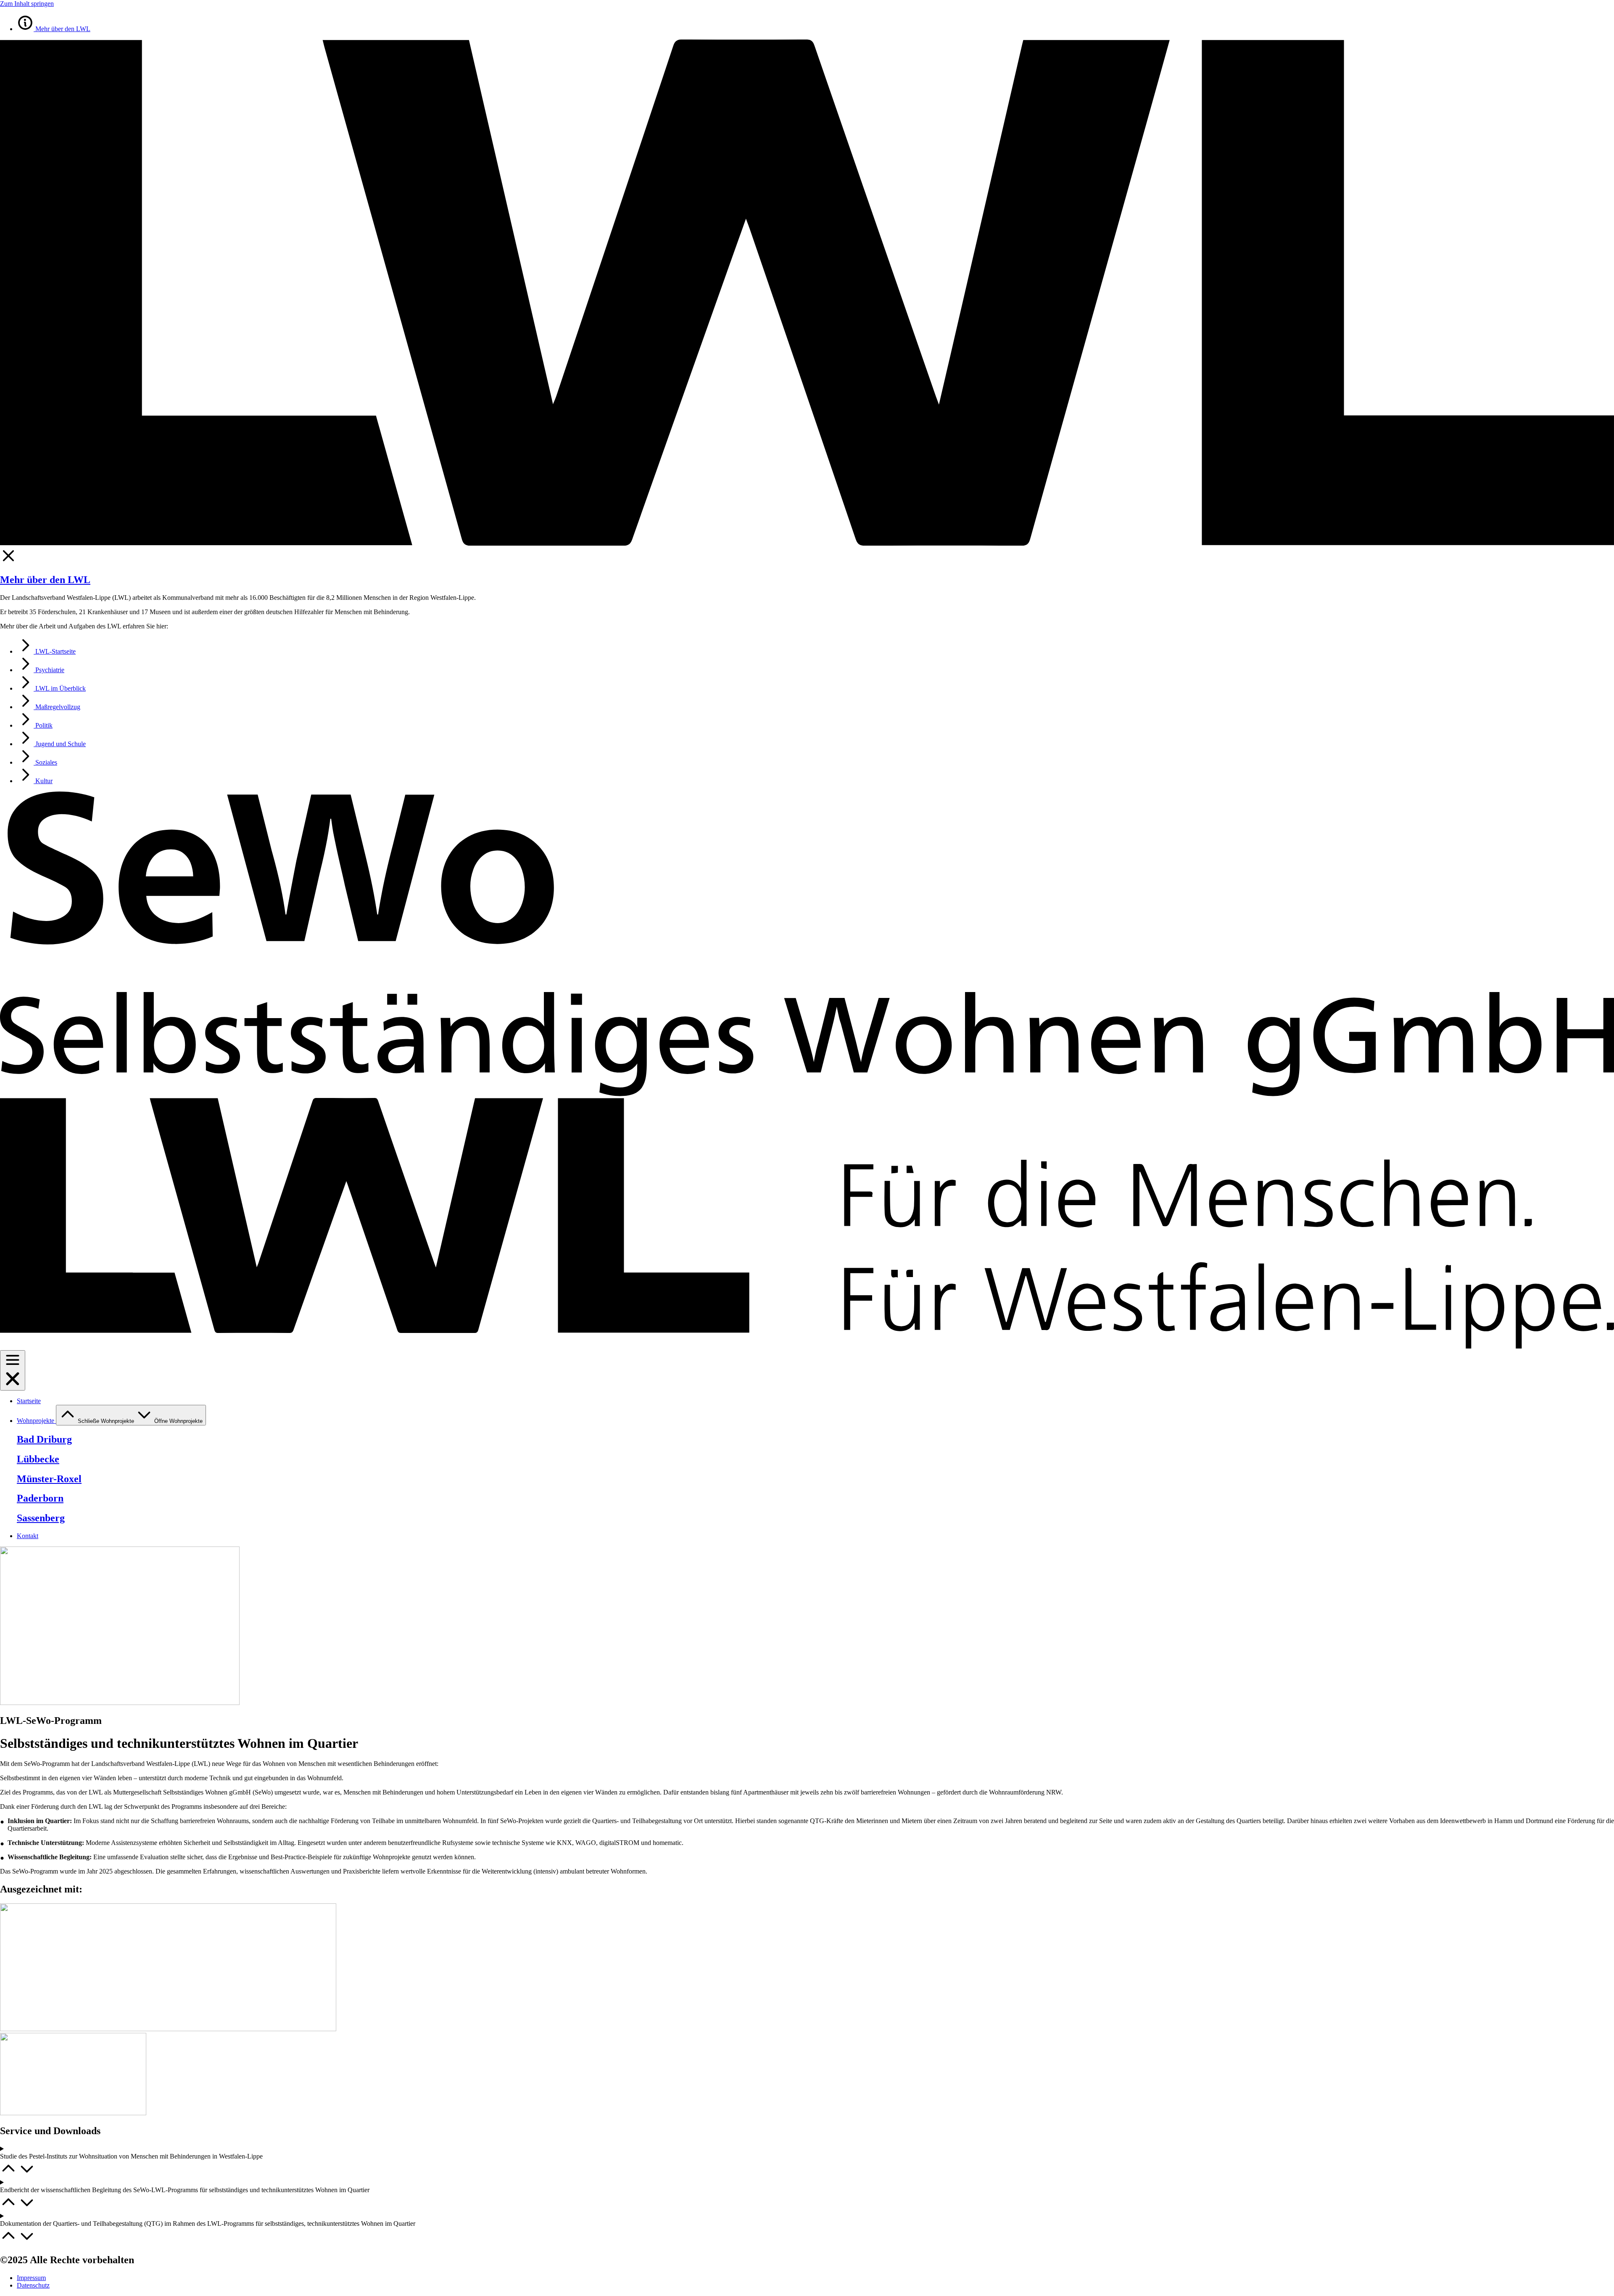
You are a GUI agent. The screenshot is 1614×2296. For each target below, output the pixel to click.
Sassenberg (41, 1518)
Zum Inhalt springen (27, 4)
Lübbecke (38, 1459)
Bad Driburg (44, 1439)
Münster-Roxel (49, 1479)
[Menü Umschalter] (13, 1370)
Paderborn (40, 1498)
